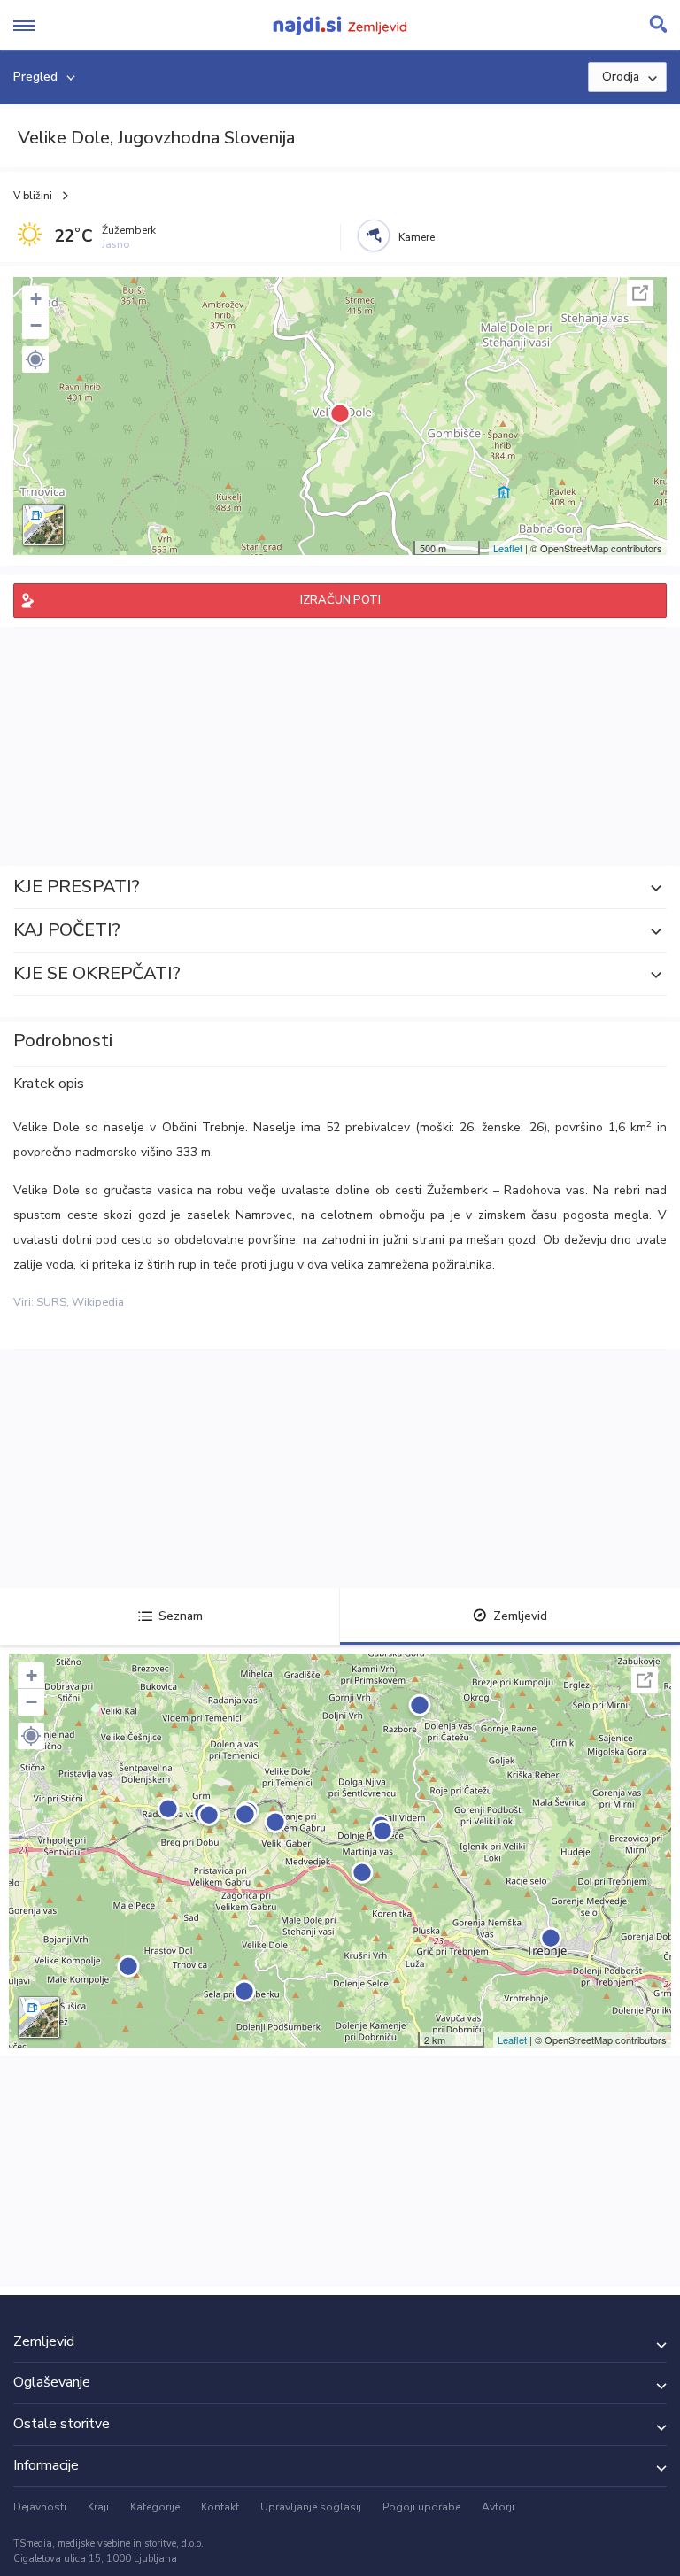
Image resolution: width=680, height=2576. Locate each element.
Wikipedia (98, 1302)
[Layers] (43, 525)
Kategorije (155, 2507)
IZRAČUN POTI (340, 600)
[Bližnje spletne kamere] (374, 235)
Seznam (181, 1616)
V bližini (33, 196)
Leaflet (508, 548)
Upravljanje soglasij (311, 2507)
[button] (35, 359)
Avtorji (498, 2507)
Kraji (98, 2507)
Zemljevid (520, 1616)
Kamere (417, 237)
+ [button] (36, 299)
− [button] (36, 325)
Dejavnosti (40, 2507)
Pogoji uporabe (421, 2507)
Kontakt (220, 2507)
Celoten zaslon (640, 293)
